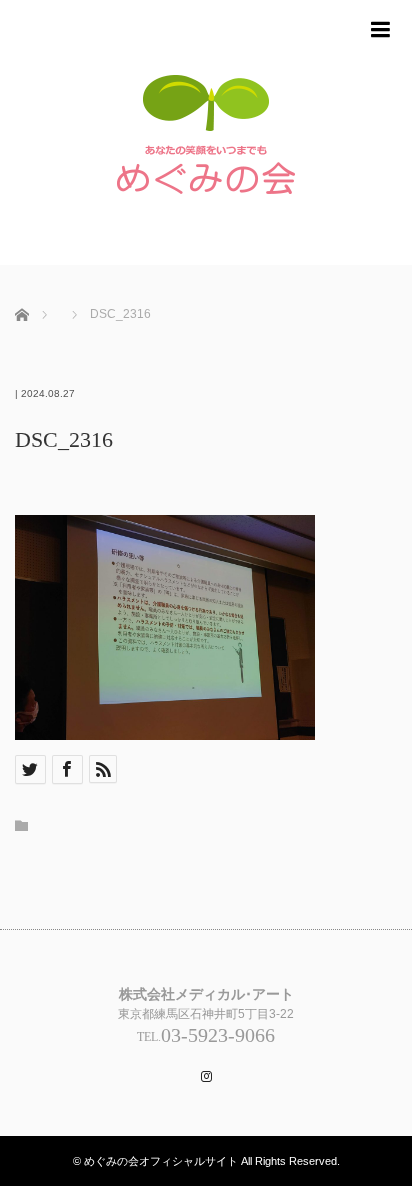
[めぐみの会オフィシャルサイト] (206, 142)
